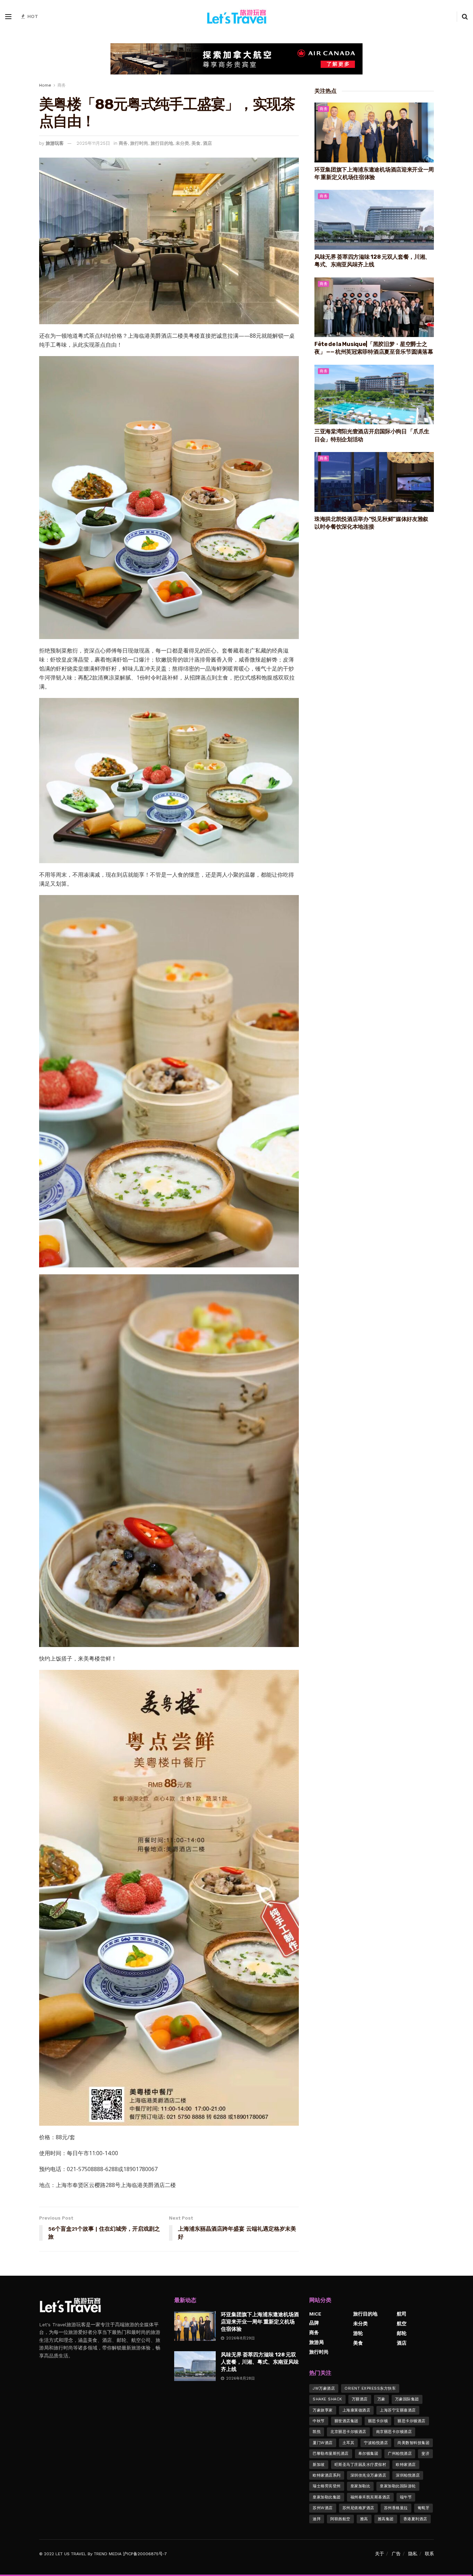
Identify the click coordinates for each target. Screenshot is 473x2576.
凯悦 (317, 2432)
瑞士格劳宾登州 (327, 2486)
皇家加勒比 (360, 2486)
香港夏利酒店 (415, 2519)
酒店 (207, 143)
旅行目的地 (162, 143)
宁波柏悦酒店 (376, 2443)
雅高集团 (386, 2519)
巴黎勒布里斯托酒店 (331, 2454)
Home (45, 85)
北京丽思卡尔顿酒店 (348, 2432)
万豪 (381, 2399)
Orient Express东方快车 (370, 2388)
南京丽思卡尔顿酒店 (394, 2432)
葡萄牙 (424, 2508)
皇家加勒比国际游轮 (398, 2486)
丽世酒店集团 (346, 2421)
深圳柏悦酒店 (408, 2475)
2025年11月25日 (93, 143)
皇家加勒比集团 (327, 2497)
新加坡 (319, 2465)
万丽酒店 (360, 2399)
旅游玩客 (55, 143)
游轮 (358, 2333)
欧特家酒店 (406, 2465)
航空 (402, 2323)
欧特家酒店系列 (327, 2475)
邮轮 (402, 2333)
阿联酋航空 (340, 2519)
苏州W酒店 (323, 2508)
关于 (380, 2554)
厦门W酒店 (323, 2443)
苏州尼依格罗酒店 (358, 2508)
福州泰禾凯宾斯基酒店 (370, 2497)
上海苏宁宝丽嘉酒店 (398, 2410)
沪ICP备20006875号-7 (145, 2554)
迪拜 (317, 2519)
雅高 (364, 2519)
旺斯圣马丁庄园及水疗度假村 (360, 2465)
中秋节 (319, 2421)
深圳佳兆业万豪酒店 (368, 2475)
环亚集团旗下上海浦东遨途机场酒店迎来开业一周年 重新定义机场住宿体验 (260, 2322)
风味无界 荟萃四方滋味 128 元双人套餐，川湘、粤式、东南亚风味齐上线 (260, 2362)
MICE (315, 2314)
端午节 (406, 2497)
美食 (196, 143)
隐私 (413, 2554)
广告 (396, 2554)
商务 (62, 85)
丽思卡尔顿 (378, 2421)
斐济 (425, 2454)
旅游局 (316, 2342)
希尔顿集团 (368, 2454)
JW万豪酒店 (324, 2388)
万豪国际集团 (407, 2399)
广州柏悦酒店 (400, 2454)
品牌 (314, 2323)
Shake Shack (327, 2399)
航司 (402, 2314)
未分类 (182, 143)
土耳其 (349, 2443)
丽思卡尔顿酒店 (412, 2421)
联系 (429, 2554)
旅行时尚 (139, 143)
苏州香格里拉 (396, 2508)
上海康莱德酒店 (356, 2410)
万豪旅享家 (323, 2410)
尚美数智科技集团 (413, 2443)
